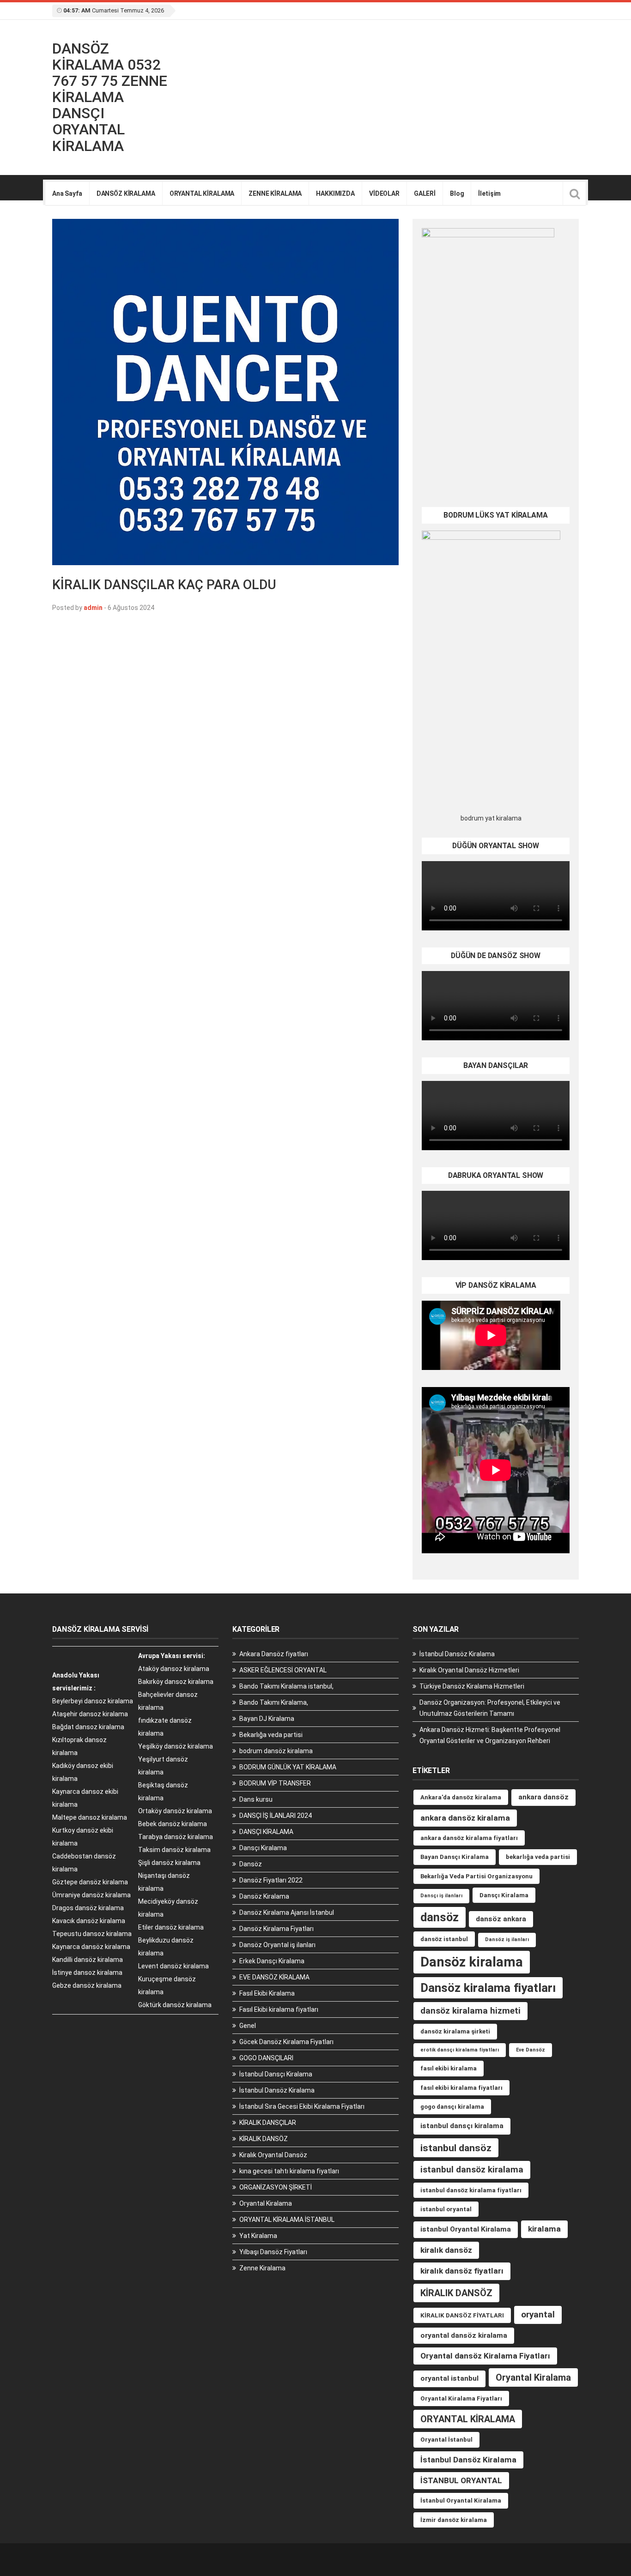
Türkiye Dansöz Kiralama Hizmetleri (472, 1686)
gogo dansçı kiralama (452, 2107)
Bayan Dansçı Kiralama (455, 1857)
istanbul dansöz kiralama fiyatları (471, 2190)
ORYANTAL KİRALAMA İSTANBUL (287, 2220)
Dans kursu (256, 1799)
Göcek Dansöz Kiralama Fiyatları (286, 2042)
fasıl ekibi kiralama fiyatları (461, 2088)
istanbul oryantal (446, 2209)
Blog (457, 193)
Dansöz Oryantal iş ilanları (277, 1945)
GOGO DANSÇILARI (266, 2058)
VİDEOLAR (384, 193)
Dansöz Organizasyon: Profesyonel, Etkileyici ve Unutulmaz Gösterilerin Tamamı (490, 1708)
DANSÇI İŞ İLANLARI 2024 (276, 1816)
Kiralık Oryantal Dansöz (273, 2155)
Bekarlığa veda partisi (271, 1735)
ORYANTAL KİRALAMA (202, 193)
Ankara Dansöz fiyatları (274, 1654)
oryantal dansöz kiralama (464, 2335)
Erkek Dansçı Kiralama (272, 1961)
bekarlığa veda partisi (538, 1857)
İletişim (489, 193)
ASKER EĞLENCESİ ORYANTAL (283, 1670)
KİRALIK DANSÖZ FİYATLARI (462, 2315)
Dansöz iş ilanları (507, 1940)
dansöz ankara (501, 1919)
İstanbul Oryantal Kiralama (461, 2501)
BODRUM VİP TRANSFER (275, 1783)
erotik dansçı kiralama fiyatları (460, 2050)
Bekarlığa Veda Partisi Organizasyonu (476, 1876)
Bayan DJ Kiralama (267, 1719)
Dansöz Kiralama (264, 1896)
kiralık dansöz (446, 2250)
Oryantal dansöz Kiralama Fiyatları (485, 2356)
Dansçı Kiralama (263, 1848)
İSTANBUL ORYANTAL (461, 2480)
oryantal (538, 2314)
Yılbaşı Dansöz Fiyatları (273, 2252)
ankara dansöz (543, 1797)
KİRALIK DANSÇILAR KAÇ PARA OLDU (164, 585)
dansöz (440, 1917)
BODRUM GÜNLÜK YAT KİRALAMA (288, 1767)
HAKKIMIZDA (335, 193)
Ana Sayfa (67, 193)
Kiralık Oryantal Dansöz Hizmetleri (469, 1670)
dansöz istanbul (444, 1939)
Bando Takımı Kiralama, (274, 1702)
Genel (248, 2026)
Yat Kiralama (258, 2236)
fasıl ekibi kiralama (449, 2068)
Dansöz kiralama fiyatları (488, 1988)
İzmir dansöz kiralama (454, 2520)
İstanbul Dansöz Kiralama (277, 2090)
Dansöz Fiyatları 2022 (271, 1880)
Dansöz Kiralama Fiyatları (276, 1929)
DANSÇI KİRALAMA (266, 1832)
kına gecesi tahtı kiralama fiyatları (289, 2171)
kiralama (544, 2229)
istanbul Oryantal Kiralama (466, 2229)
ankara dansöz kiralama (465, 1818)
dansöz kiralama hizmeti (470, 2011)
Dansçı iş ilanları (441, 1896)
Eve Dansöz (531, 2050)
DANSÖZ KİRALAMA (126, 193)
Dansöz (251, 1864)
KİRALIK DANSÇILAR (268, 2123)
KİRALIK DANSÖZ (264, 2139)
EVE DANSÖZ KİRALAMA (274, 1977)
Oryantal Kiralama (266, 2203)
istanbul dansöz (456, 2148)
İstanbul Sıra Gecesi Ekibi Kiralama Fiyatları (302, 2106)
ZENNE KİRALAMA (275, 193)
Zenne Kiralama (262, 2268)
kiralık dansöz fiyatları (462, 2271)
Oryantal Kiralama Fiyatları (461, 2398)
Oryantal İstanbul (446, 2440)
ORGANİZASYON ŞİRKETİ (276, 2187)
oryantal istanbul (449, 2378)
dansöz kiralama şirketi (455, 2031)
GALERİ (425, 193)
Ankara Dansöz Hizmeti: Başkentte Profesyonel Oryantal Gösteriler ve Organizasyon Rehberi (490, 1735)
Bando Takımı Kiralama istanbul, (286, 1686)
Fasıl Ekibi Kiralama (267, 1993)
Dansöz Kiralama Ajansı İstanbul (287, 1912)
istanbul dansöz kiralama (472, 2169)
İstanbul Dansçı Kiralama (276, 2074)
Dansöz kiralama (472, 1962)
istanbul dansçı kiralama (462, 2126)
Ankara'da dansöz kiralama (461, 1797)
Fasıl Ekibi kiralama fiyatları (279, 2009)
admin (93, 608)
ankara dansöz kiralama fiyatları (469, 1838)
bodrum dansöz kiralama (276, 1751)
